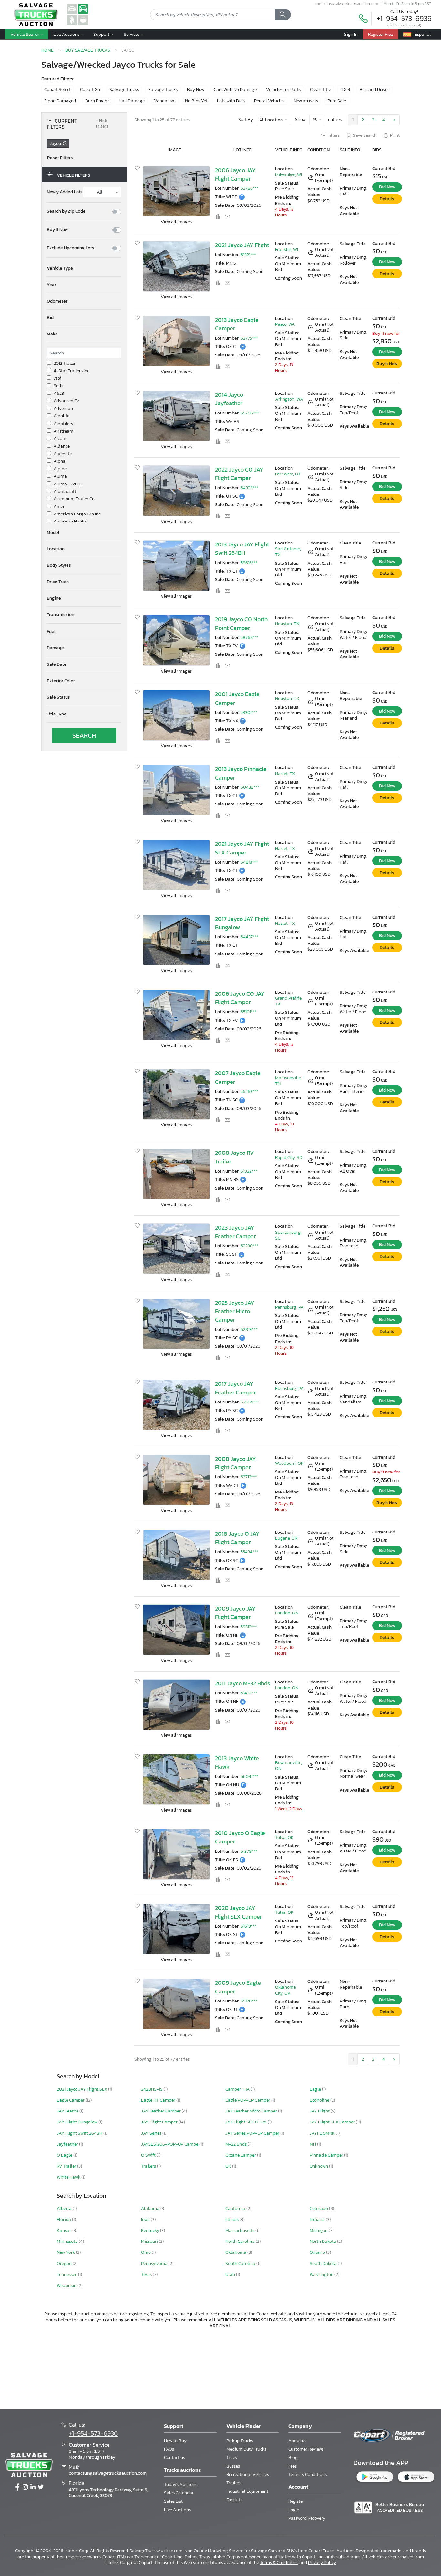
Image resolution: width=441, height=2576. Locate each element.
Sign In (351, 34)
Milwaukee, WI (288, 175)
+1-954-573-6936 (404, 19)
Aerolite (62, 416)
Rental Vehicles (269, 101)
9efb (58, 386)
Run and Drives (374, 90)
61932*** (249, 1171)
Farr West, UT (288, 474)
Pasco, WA (285, 324)
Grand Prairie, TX (289, 1001)
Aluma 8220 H (68, 484)
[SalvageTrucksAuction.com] (83, 9)
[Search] (283, 15)
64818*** (249, 862)
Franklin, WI (287, 250)
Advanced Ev (66, 401)
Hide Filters (102, 124)
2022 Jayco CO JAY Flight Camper (239, 474)
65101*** (249, 1012)
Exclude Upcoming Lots (71, 248)
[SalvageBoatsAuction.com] (83, 20)
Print (395, 135)
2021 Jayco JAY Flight (242, 245)
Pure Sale (337, 101)
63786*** (250, 188)
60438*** (250, 787)
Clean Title (320, 90)
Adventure (64, 409)
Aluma (60, 476)
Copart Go (90, 90)
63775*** (249, 338)
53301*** (249, 712)
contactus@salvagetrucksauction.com (346, 4)
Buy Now (196, 90)
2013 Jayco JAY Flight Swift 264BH (242, 549)
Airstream (63, 431)
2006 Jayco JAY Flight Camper (235, 175)
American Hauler (70, 522)
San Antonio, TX (288, 552)
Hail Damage (132, 101)
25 (315, 120)
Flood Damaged (60, 101)
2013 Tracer (65, 364)
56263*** (249, 1091)
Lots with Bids (231, 101)
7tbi (57, 378)
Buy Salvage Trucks (88, 50)
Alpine (60, 469)
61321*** (248, 255)
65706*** (250, 413)
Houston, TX (287, 624)
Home (47, 50)
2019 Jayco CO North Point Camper (241, 624)
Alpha (60, 461)
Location (274, 120)
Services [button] (132, 34)
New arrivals (306, 101)
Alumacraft (65, 492)
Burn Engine (97, 101)
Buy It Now (57, 230)
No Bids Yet (196, 101)
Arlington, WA (289, 399)
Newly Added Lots (65, 192)
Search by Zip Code (66, 211)
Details (387, 199)
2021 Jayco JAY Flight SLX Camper (242, 848)
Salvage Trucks (124, 90)
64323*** (249, 488)
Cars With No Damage (235, 90)
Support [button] (102, 34)
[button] (84, 268)
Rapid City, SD (289, 1158)
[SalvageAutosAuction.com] (72, 9)
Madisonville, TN (288, 1081)
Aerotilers (63, 424)
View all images (176, 222)
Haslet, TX (285, 774)
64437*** (250, 937)
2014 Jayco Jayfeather (229, 399)
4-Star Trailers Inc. (72, 371)
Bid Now (387, 187)
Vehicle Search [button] (25, 34)
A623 (59, 394)
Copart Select (57, 90)
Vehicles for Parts (283, 90)
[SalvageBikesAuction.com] (72, 20)
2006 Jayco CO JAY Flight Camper (240, 998)
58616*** (249, 563)
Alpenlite (63, 454)
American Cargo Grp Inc (77, 514)
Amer (59, 507)
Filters (333, 135)
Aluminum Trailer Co (74, 499)
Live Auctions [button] (67, 34)
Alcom (60, 439)
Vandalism (165, 101)
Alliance (62, 446)
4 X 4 (345, 90)
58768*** (250, 638)
